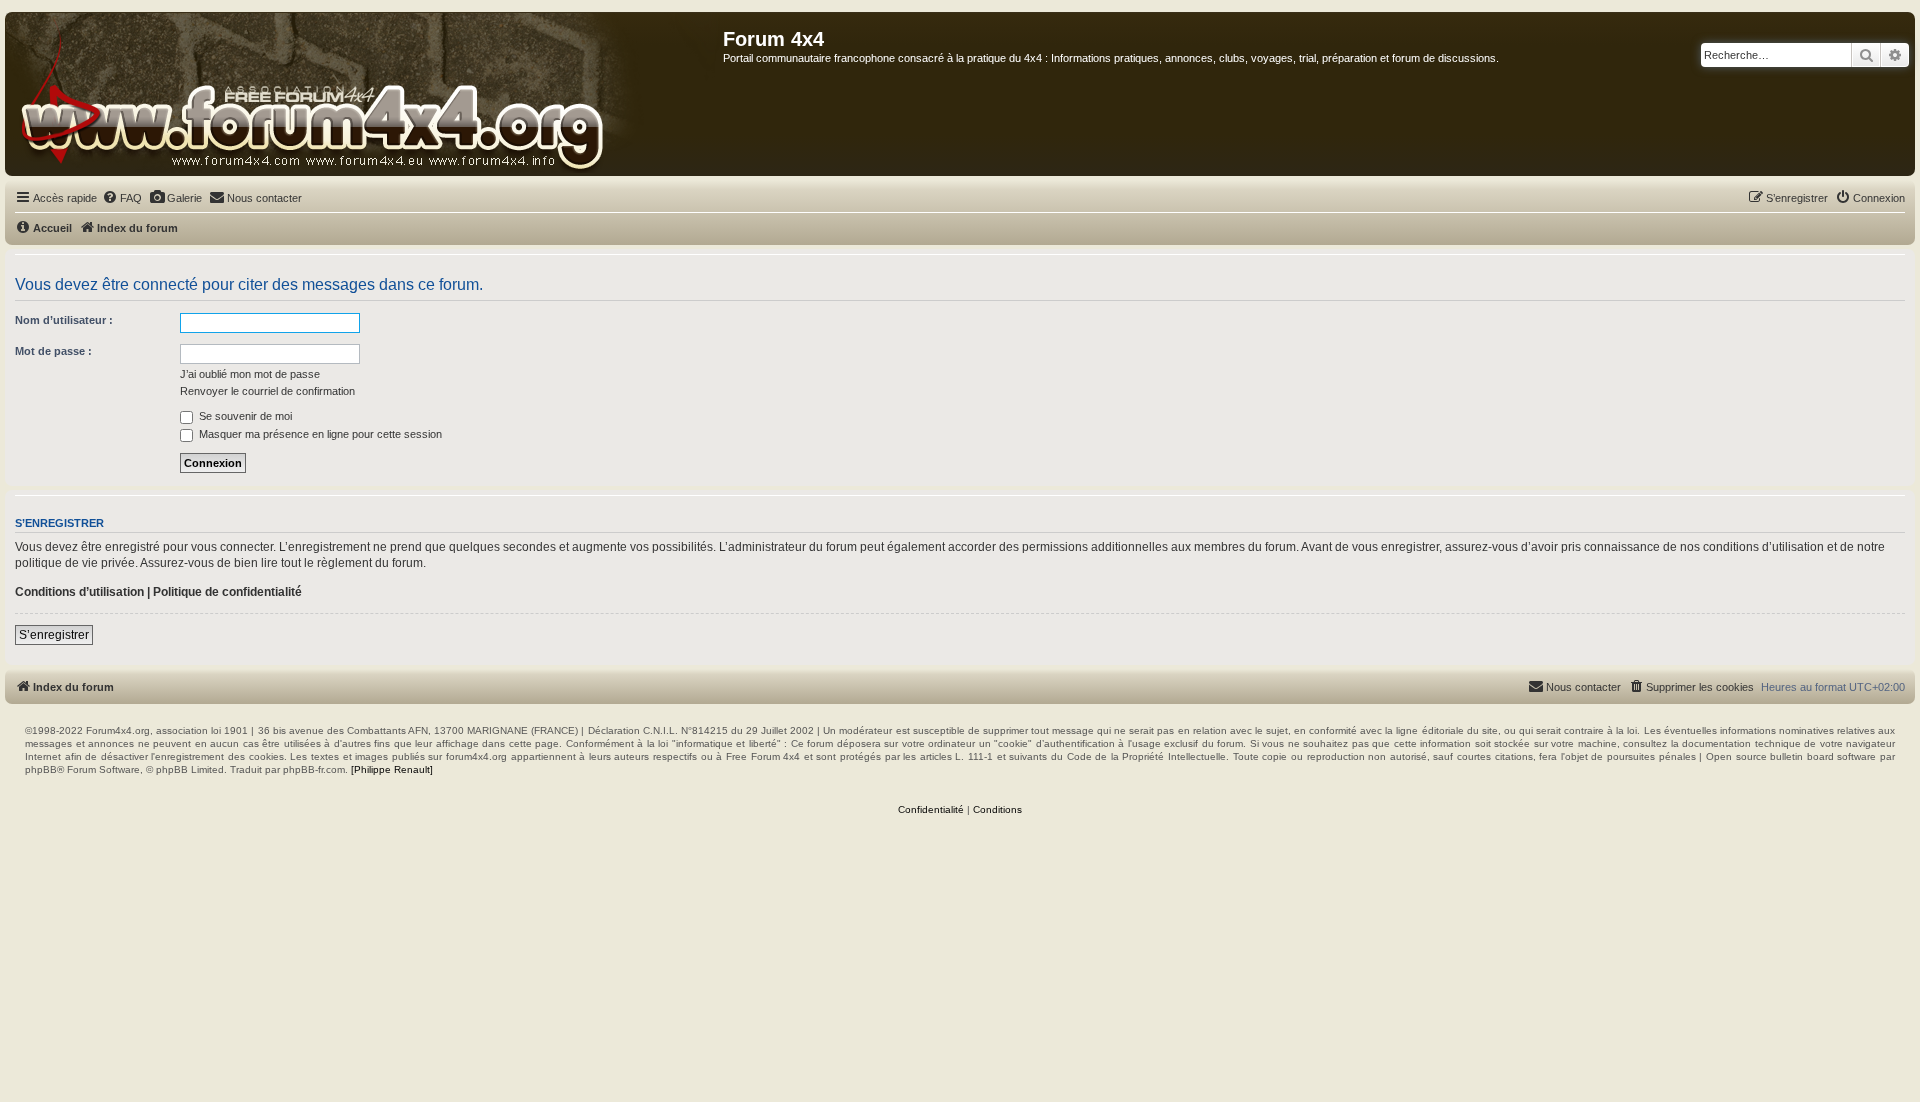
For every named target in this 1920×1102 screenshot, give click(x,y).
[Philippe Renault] (392, 769)
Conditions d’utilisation (79, 592)
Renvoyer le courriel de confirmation (267, 391)
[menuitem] (122, 198)
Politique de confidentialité (227, 592)
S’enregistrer (54, 635)
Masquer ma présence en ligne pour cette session (319, 434)
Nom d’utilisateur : (64, 320)
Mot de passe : (53, 351)
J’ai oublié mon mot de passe (250, 374)
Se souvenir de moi (244, 416)
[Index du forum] (364, 94)
